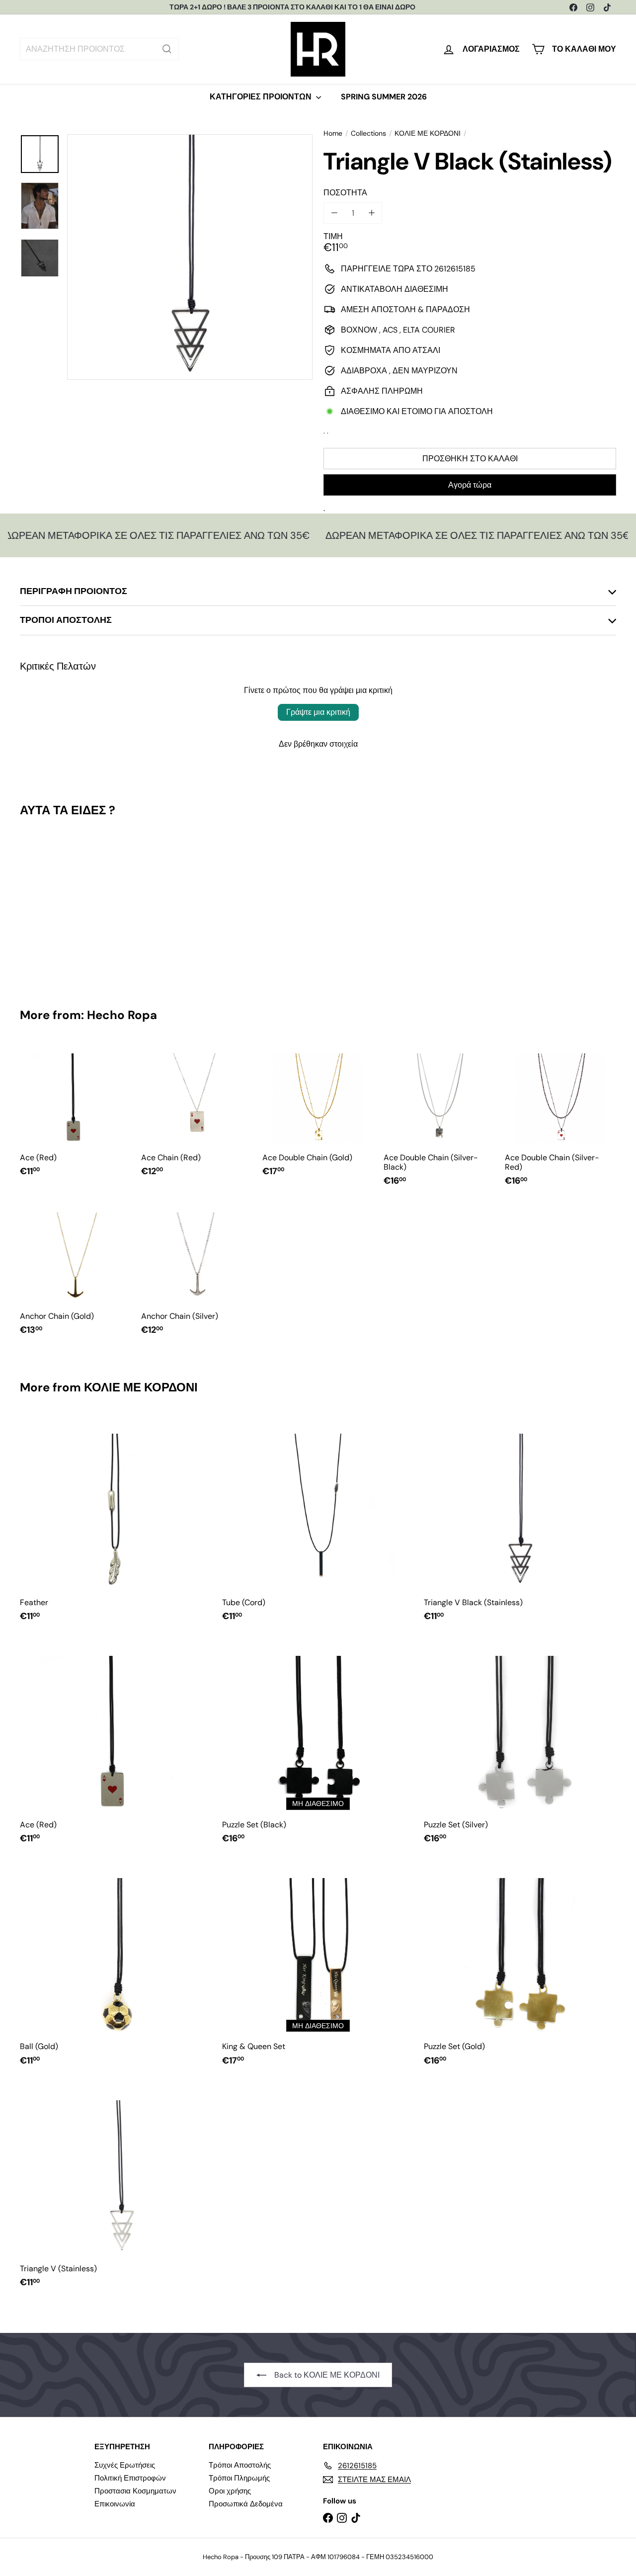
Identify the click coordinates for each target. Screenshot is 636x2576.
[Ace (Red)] (76, 1115)
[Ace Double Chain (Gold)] (318, 1115)
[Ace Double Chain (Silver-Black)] (439, 1119)
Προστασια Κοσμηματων (135, 2491)
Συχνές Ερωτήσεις (125, 2465)
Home (333, 133)
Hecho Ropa (122, 1015)
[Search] (167, 49)
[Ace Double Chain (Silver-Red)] (560, 1119)
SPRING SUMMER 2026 (384, 97)
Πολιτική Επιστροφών (130, 2478)
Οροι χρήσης (230, 2491)
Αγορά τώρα (470, 485)
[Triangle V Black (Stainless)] (65, 905)
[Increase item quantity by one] (371, 213)
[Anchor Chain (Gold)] (76, 1274)
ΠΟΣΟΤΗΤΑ (345, 193)
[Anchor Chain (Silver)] (197, 1274)
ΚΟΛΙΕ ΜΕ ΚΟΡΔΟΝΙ (428, 133)
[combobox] (99, 49)
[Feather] (116, 1523)
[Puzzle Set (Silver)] (520, 1746)
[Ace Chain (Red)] (197, 1115)
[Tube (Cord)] (318, 1523)
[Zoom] (190, 257)
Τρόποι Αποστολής (240, 2465)
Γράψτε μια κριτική (318, 712)
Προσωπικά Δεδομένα (246, 2504)
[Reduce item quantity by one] (334, 213)
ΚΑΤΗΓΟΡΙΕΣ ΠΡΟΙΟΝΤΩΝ (262, 97)
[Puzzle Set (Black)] (318, 1746)
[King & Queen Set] (318, 1967)
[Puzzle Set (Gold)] (520, 1967)
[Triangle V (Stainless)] (116, 2190)
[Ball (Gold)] (116, 1967)
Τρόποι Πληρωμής (239, 2478)
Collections (368, 133)
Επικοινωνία (115, 2504)
